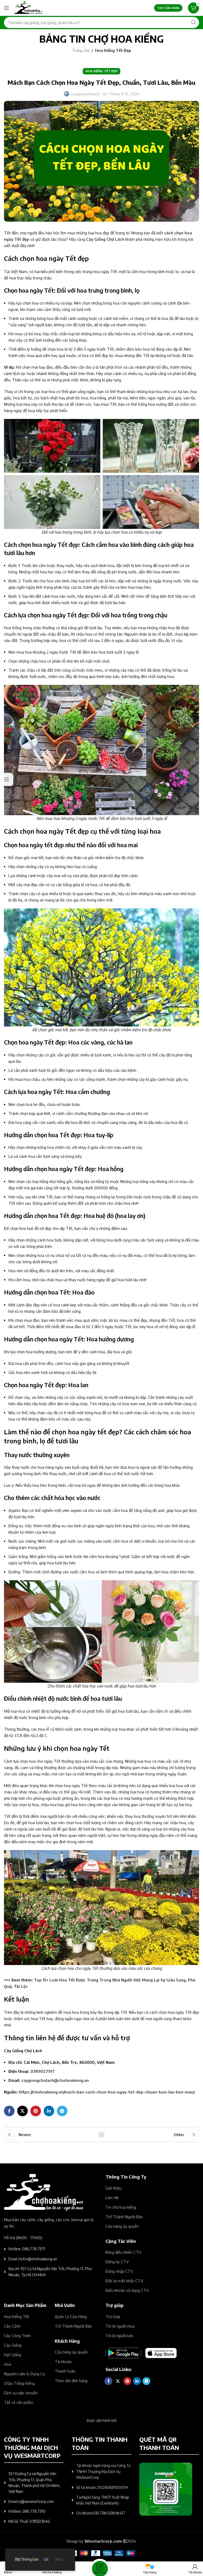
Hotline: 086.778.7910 (27, 2511)
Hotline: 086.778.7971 (27, 2249)
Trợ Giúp (113, 2316)
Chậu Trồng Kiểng (19, 2383)
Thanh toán (65, 2371)
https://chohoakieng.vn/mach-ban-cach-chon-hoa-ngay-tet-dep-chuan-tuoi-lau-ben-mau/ (107, 2092)
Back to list (101, 2135)
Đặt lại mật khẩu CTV (124, 2281)
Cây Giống (13, 2345)
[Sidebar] (7, 779)
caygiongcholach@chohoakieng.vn (55, 2080)
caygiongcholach (85, 94)
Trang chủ (81, 50)
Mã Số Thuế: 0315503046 (29, 2521)
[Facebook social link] (9, 2111)
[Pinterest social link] (36, 2111)
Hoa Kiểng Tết (17, 2316)
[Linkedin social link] (49, 2111)
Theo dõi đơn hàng (71, 2381)
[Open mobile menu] (7, 8)
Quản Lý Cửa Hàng (71, 2316)
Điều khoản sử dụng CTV (127, 2290)
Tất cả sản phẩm (19, 2402)
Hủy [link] (59, 2559)
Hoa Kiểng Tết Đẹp (113, 50)
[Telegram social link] (62, 2111)
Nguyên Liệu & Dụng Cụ (24, 2374)
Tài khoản (63, 2361)
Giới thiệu (114, 2188)
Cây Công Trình (17, 2336)
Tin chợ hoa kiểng (121, 2207)
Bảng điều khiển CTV (123, 2252)
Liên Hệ (112, 2198)
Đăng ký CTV (117, 2262)
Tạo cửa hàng (168, 8)
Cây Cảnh (12, 2326)
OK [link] (46, 2559)
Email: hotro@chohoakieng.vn (33, 2259)
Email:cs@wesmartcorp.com (31, 2501)
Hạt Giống (13, 2355)
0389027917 (43, 2071)
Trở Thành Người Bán (124, 2217)
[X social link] (22, 2111)
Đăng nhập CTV (119, 2271)
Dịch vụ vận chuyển (21, 2393)
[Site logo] (28, 7)
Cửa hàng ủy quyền (122, 2226)
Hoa (8, 2364)
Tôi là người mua (120, 2326)
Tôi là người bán (119, 2336)
